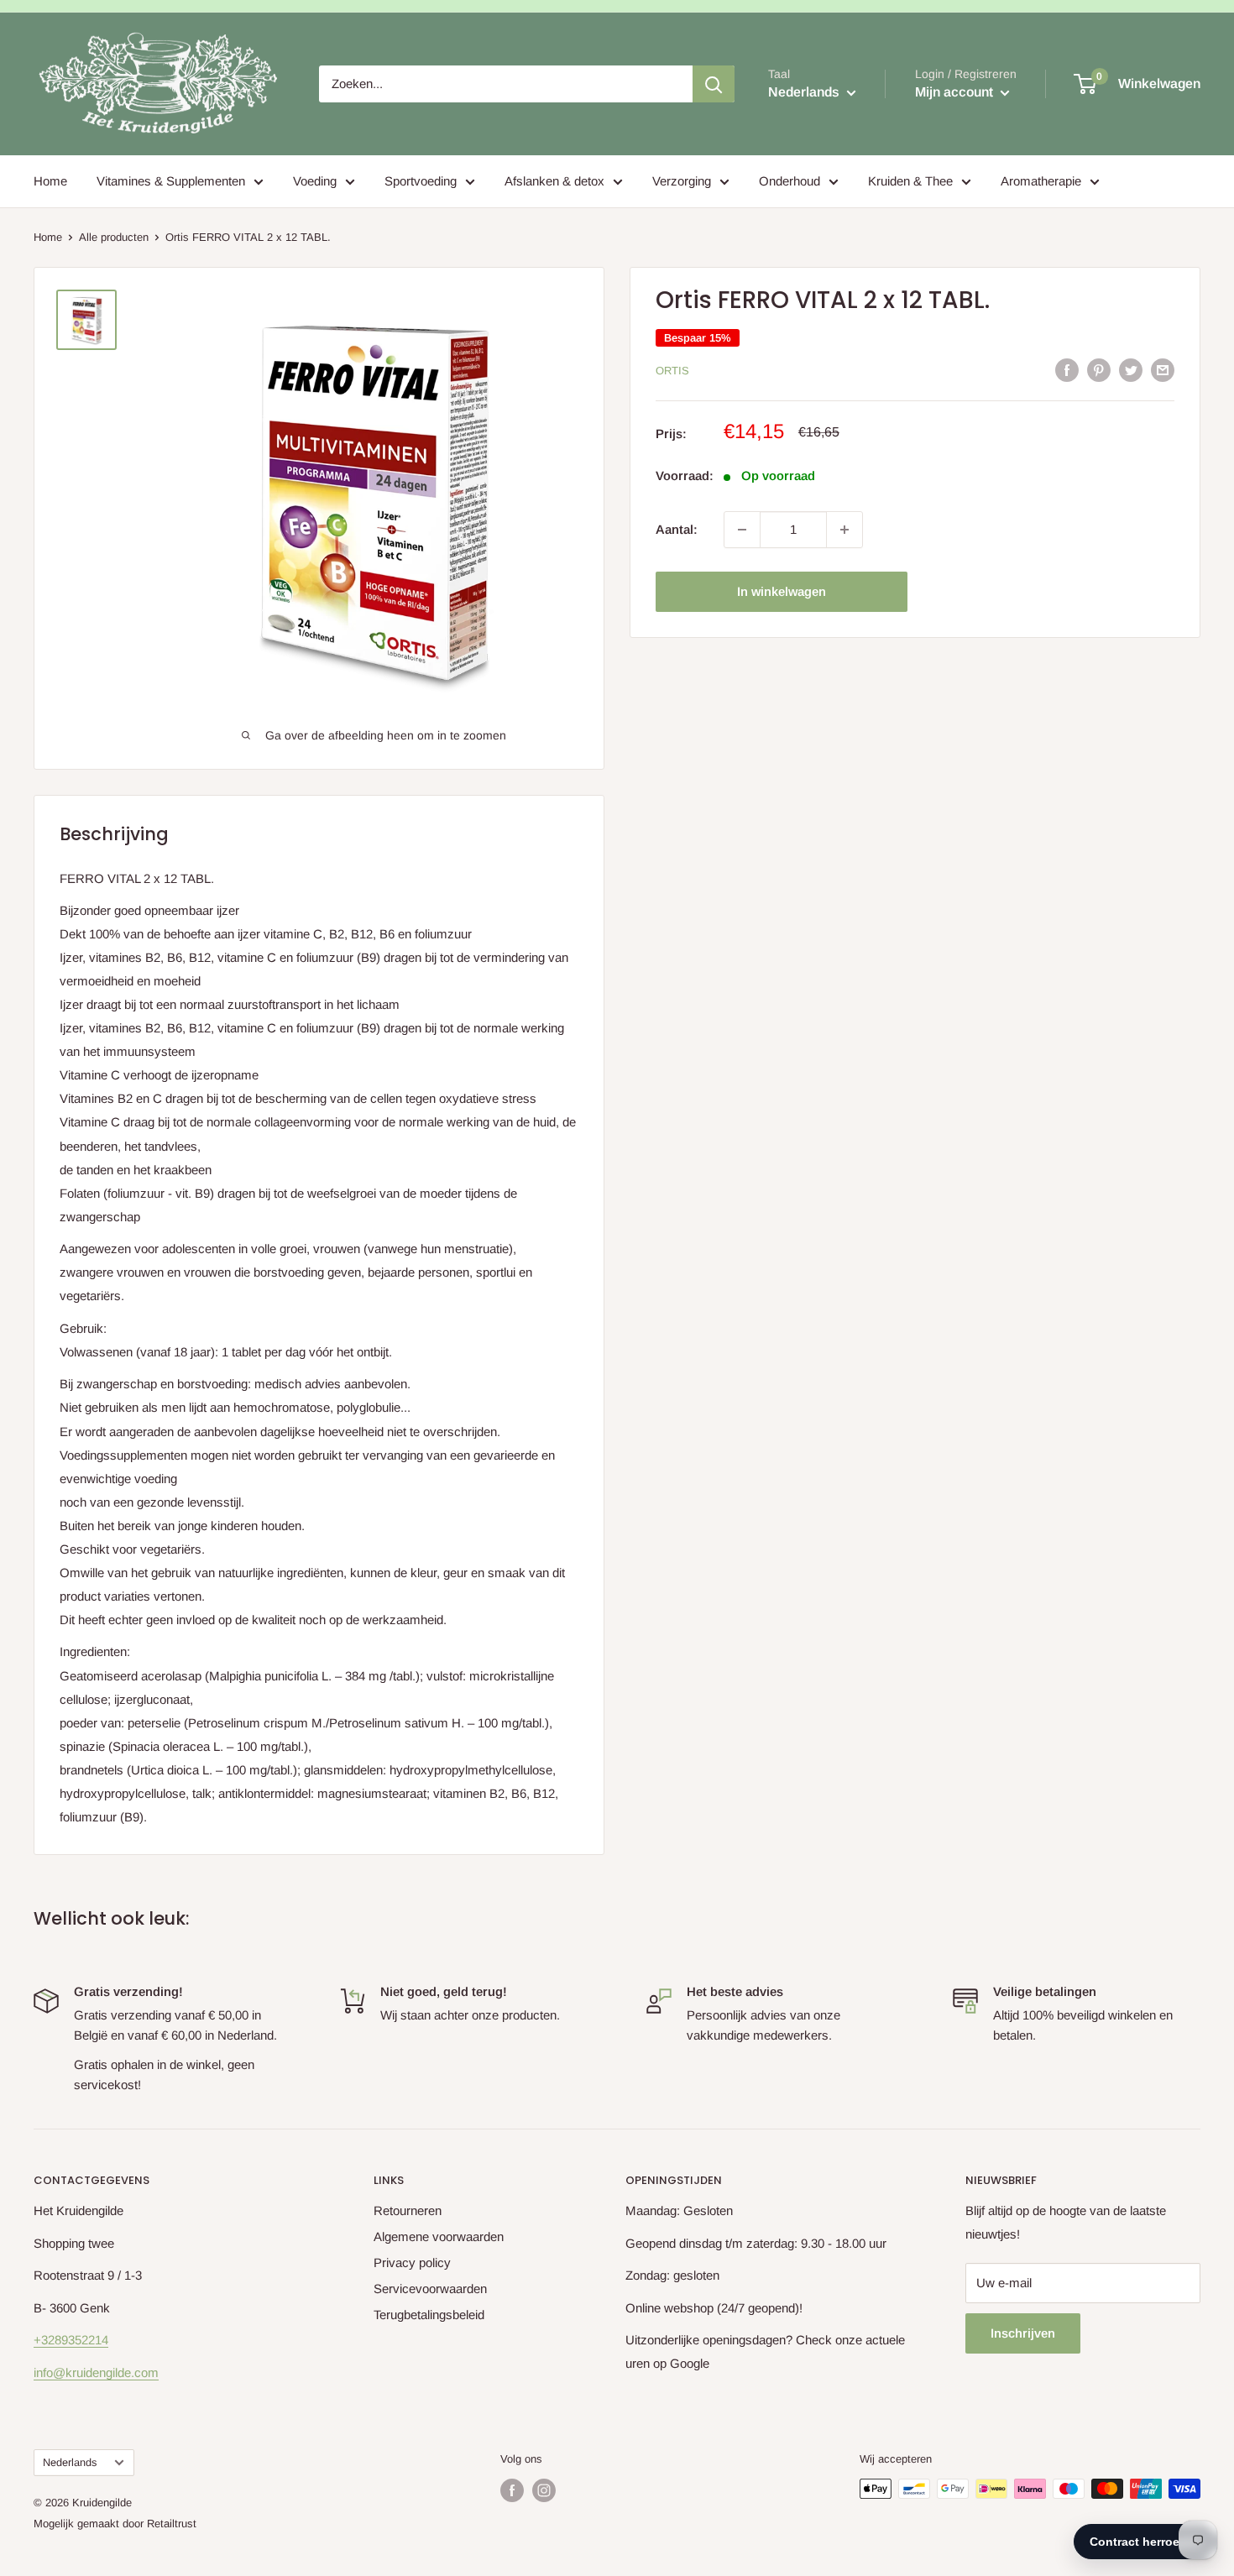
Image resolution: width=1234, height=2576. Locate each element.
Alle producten (114, 237)
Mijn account (956, 92)
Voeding (315, 181)
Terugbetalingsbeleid (429, 2315)
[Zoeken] (714, 84)
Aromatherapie (1041, 181)
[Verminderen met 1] (742, 530)
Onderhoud (790, 181)
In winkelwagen (782, 591)
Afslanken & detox (554, 181)
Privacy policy (412, 2262)
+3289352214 (71, 2340)
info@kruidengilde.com (96, 2372)
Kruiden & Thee (910, 181)
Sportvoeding (421, 181)
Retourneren (408, 2210)
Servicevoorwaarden (430, 2289)
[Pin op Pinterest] (1099, 370)
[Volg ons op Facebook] (512, 2490)
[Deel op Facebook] (1067, 370)
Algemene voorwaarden (439, 2236)
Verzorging (682, 181)
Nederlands (70, 2462)
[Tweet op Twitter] (1131, 370)
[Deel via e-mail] (1163, 370)
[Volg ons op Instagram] (544, 2490)
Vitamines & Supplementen (171, 181)
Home (50, 181)
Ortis (672, 371)
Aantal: (677, 529)
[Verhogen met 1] (844, 530)
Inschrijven (1023, 2333)
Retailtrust (172, 2524)
